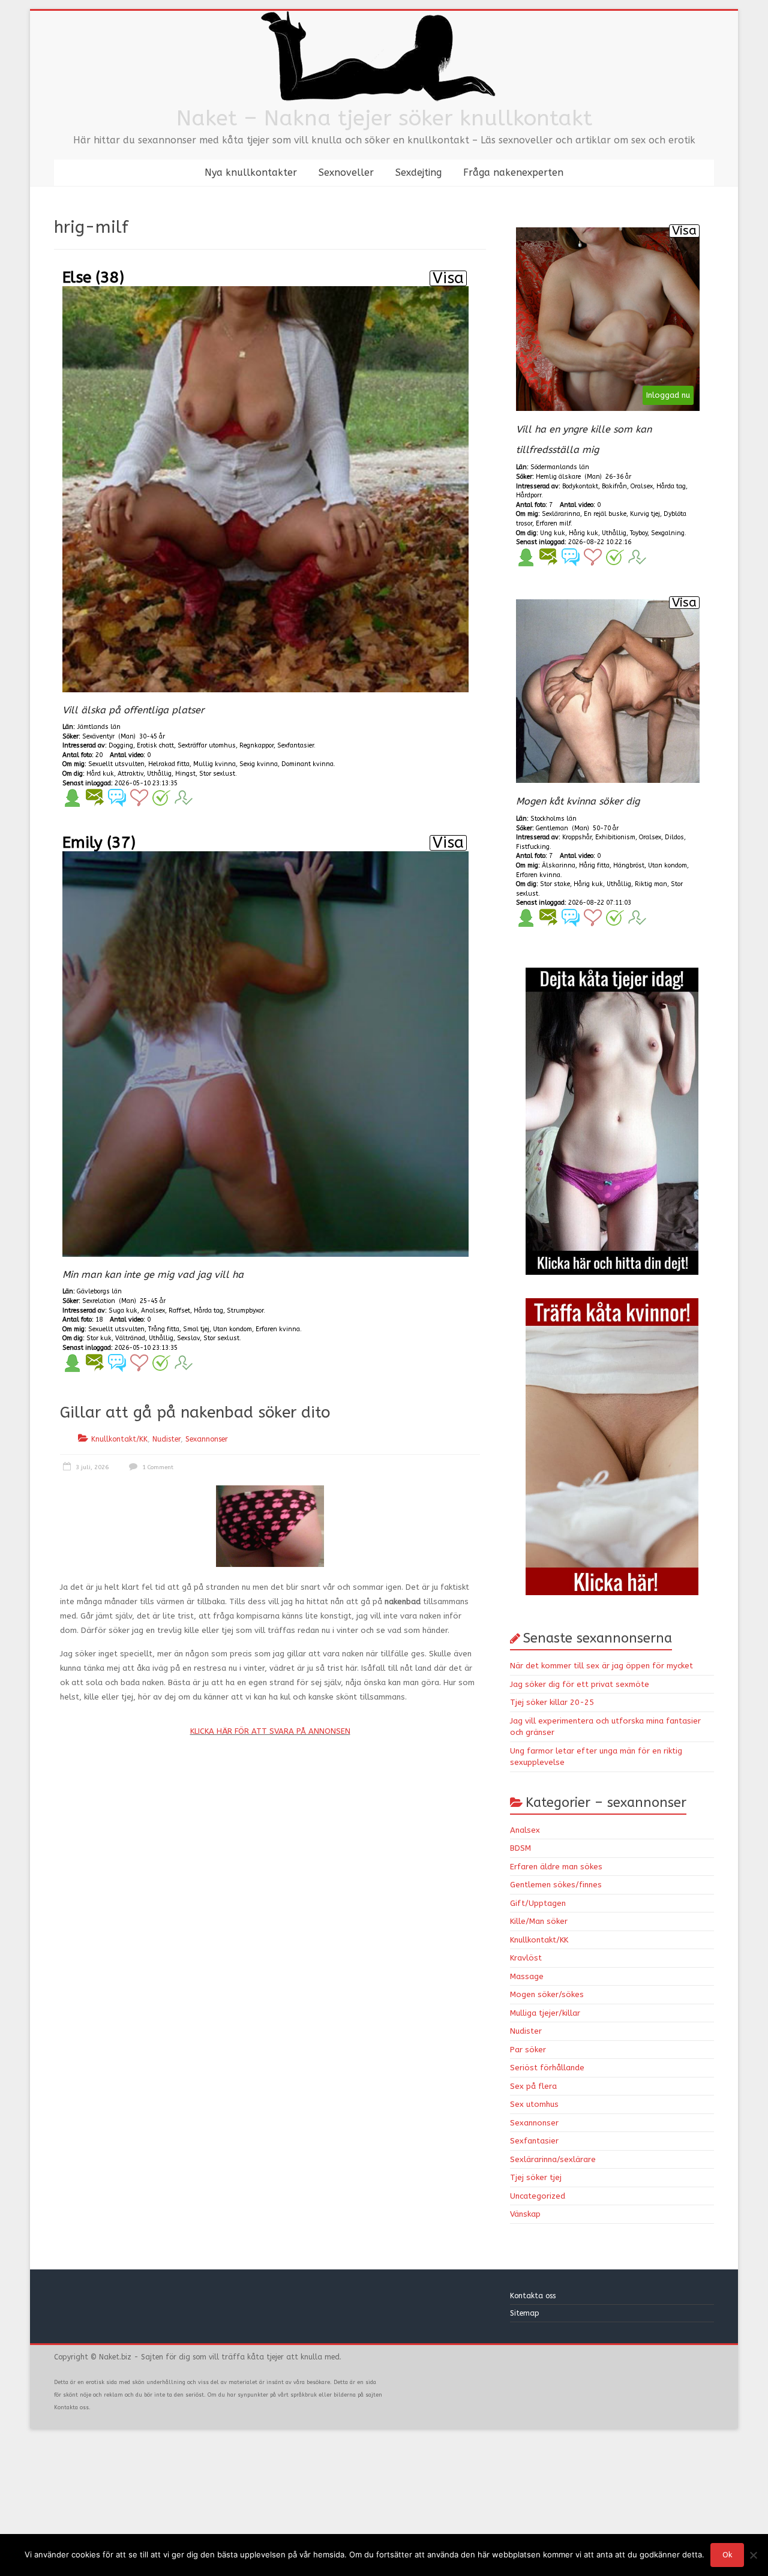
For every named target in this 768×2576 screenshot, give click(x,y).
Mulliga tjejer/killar (545, 2013)
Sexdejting (418, 172)
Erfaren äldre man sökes (556, 1867)
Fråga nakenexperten (513, 172)
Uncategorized (538, 2196)
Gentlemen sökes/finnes (556, 1885)
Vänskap (525, 2214)
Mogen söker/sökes (547, 1994)
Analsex (525, 1830)
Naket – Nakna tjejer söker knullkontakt (384, 118)
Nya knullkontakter (251, 172)
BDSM (520, 1848)
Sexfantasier (534, 2141)
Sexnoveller (346, 172)
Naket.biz (115, 2357)
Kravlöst (526, 1958)
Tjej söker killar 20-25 (552, 1702)
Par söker (528, 2050)
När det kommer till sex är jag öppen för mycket (601, 1666)
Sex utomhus (534, 2104)
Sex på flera (533, 2086)
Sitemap (525, 2313)
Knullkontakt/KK (119, 1439)
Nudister (166, 1439)
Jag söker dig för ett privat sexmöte (580, 1684)
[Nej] (753, 2555)
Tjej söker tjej (536, 2177)
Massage (527, 1976)
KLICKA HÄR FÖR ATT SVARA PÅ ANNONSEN (270, 1731)
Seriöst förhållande (547, 2068)
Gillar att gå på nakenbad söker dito (195, 1412)
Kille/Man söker (539, 1921)
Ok (727, 2555)
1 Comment (157, 1467)
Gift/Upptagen (538, 1903)
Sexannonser (207, 1439)
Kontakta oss (534, 2296)
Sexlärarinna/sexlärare (553, 2159)
